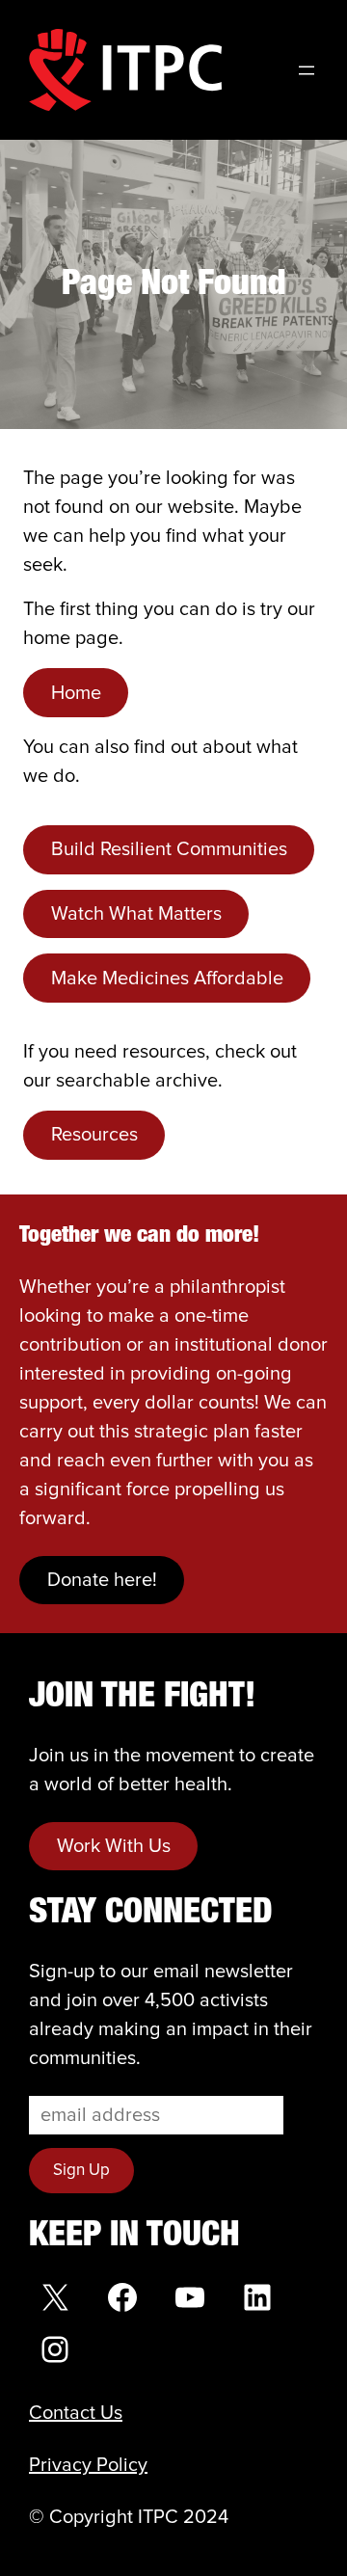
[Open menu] (307, 70)
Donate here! (102, 1580)
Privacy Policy (88, 2465)
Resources (94, 1135)
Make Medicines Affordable (167, 979)
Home (76, 693)
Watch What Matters (136, 914)
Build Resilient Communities (169, 849)
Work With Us (114, 1846)
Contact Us (76, 2413)
